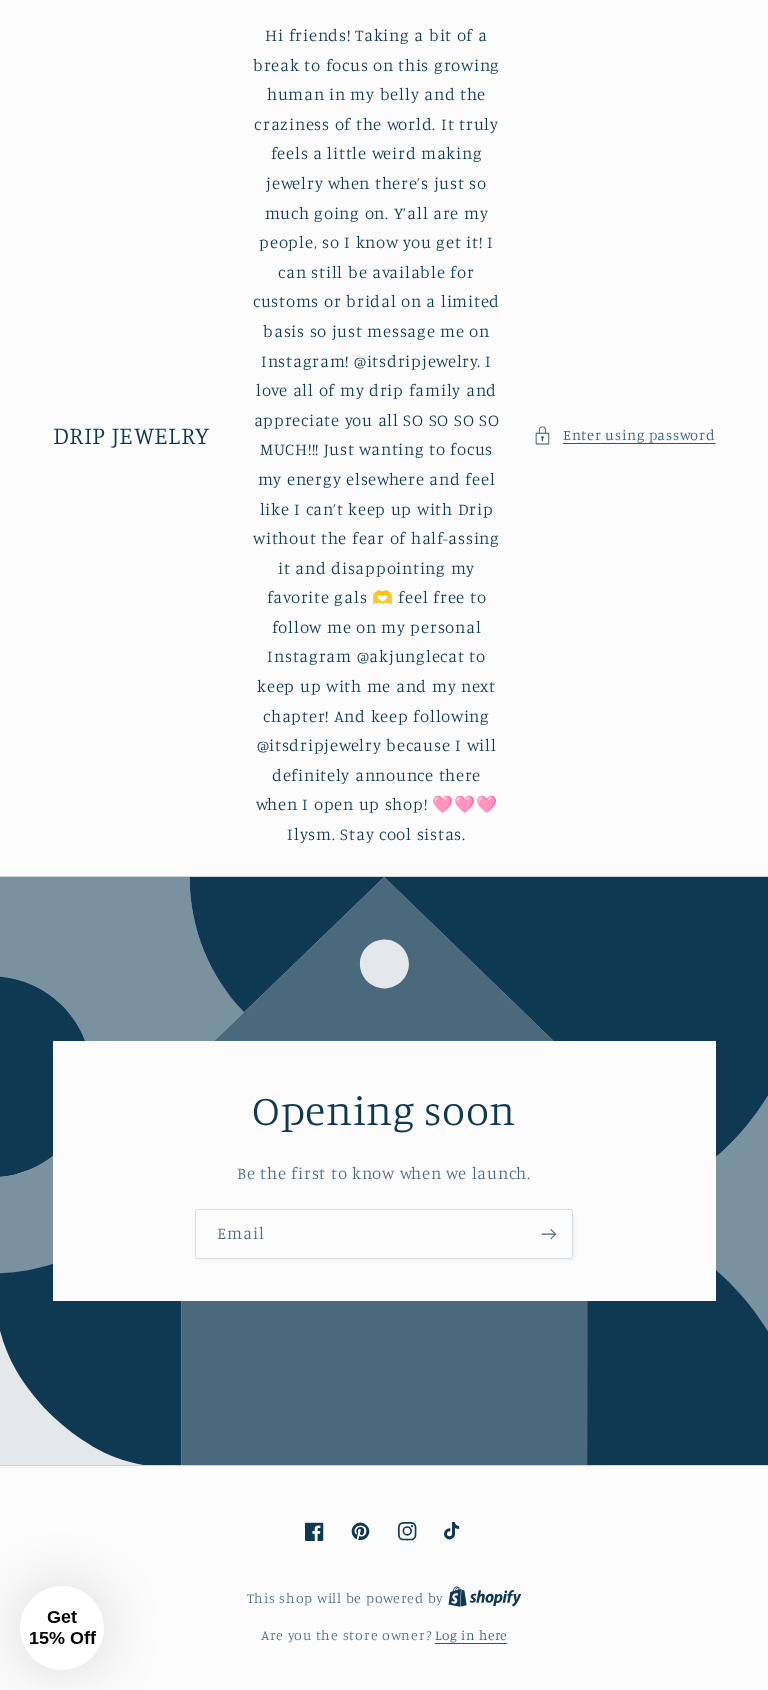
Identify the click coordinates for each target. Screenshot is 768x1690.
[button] (624, 435)
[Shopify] (485, 1598)
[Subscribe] (549, 1233)
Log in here (471, 1635)
